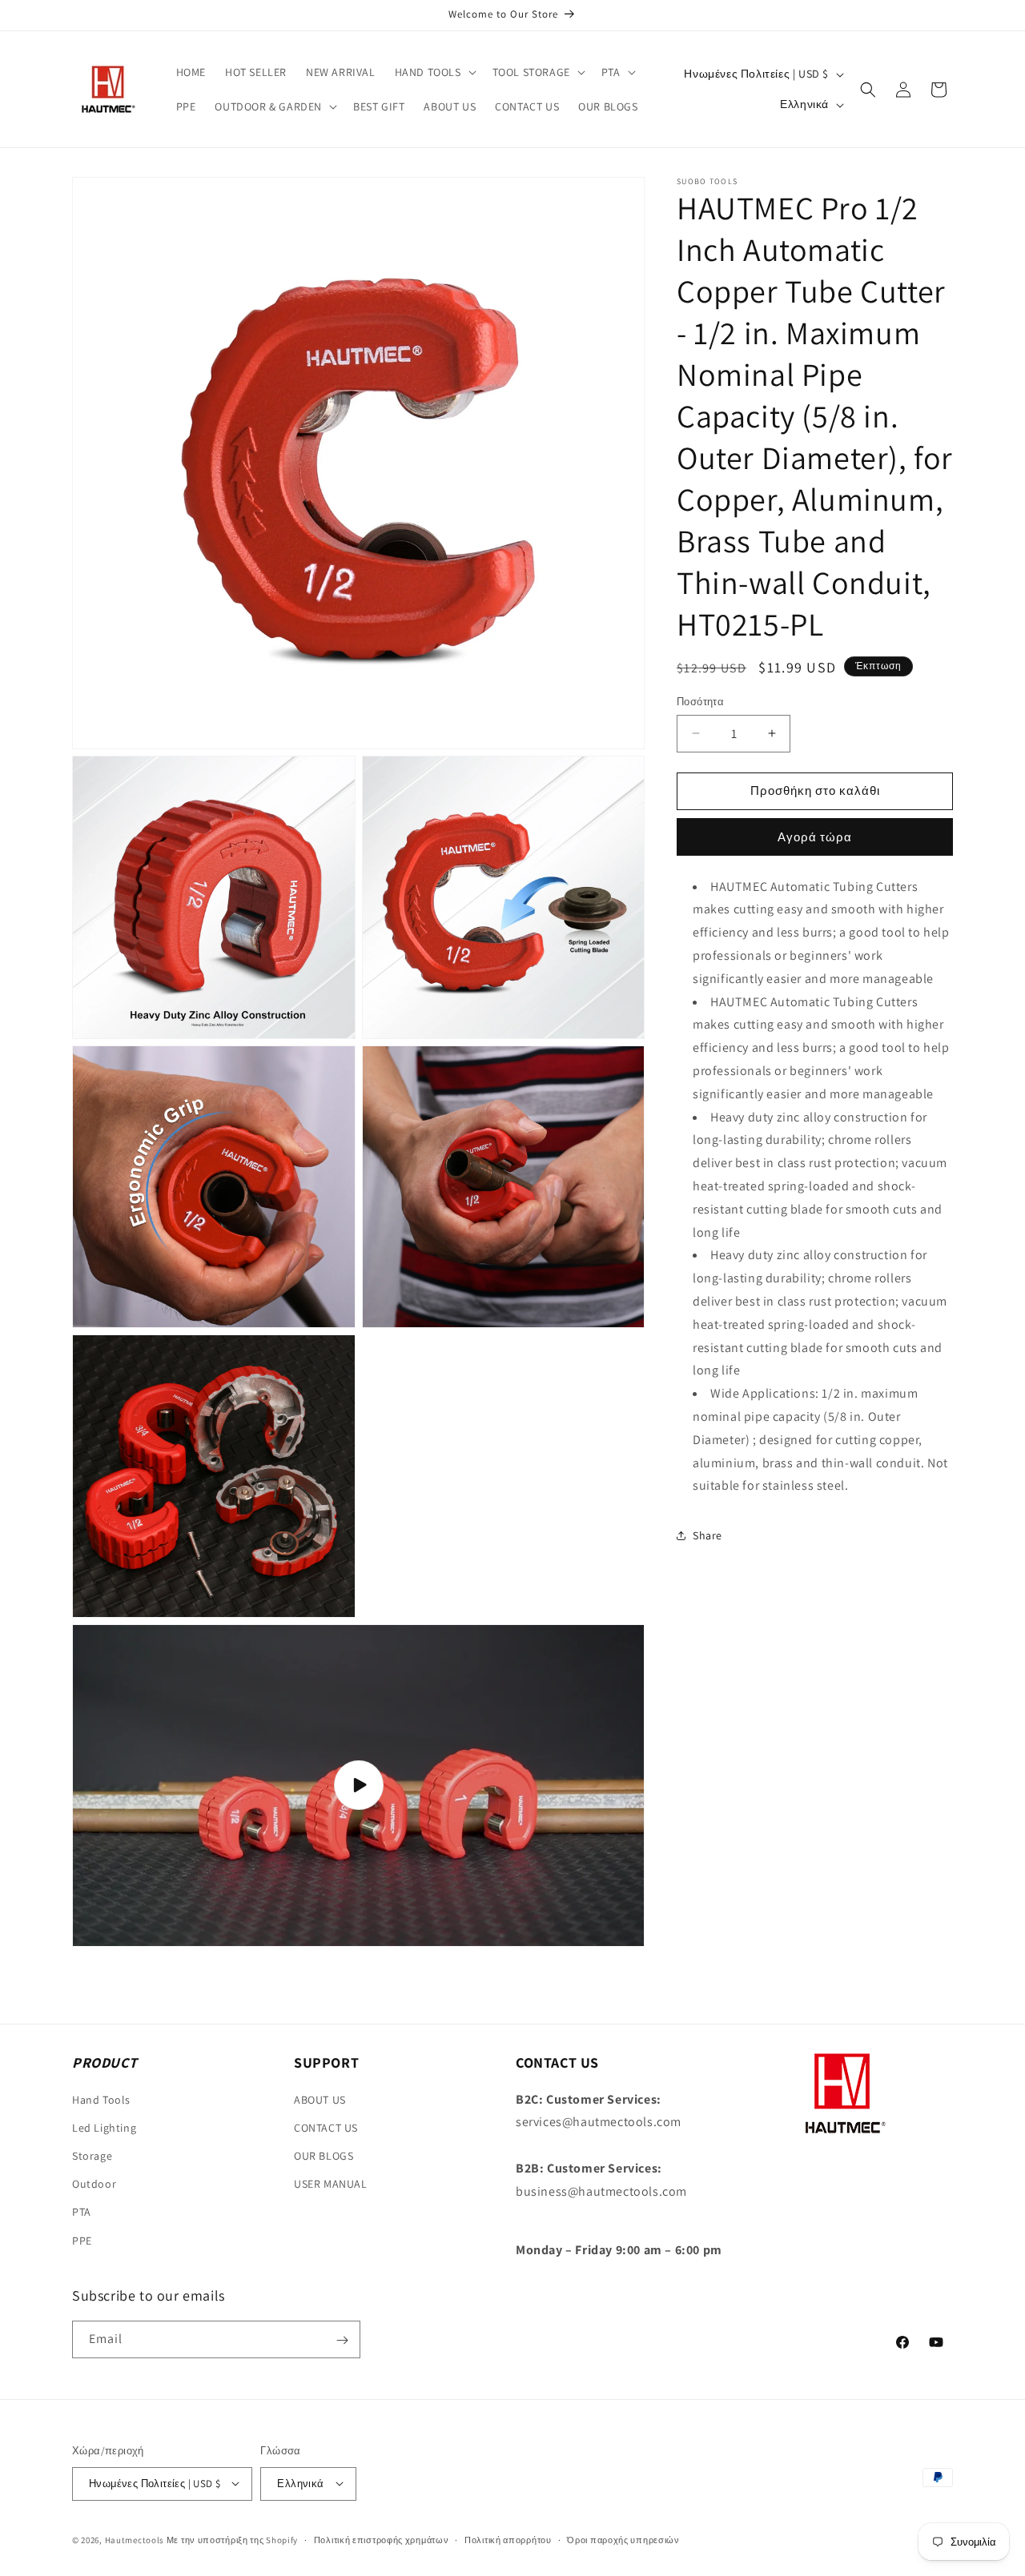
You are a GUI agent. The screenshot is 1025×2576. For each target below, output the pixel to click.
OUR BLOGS (324, 2156)
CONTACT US (326, 2128)
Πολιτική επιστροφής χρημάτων (382, 2539)
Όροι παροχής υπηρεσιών (623, 2539)
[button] (434, 72)
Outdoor (94, 2184)
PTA (82, 2212)
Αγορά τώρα (815, 837)
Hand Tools (101, 2100)
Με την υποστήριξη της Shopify (232, 2539)
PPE (82, 2241)
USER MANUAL (331, 2184)
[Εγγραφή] (342, 2340)
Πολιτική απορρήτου (508, 2539)
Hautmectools (135, 2539)
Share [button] (707, 1535)
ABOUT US (320, 2100)
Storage (92, 2156)
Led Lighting (104, 2128)
